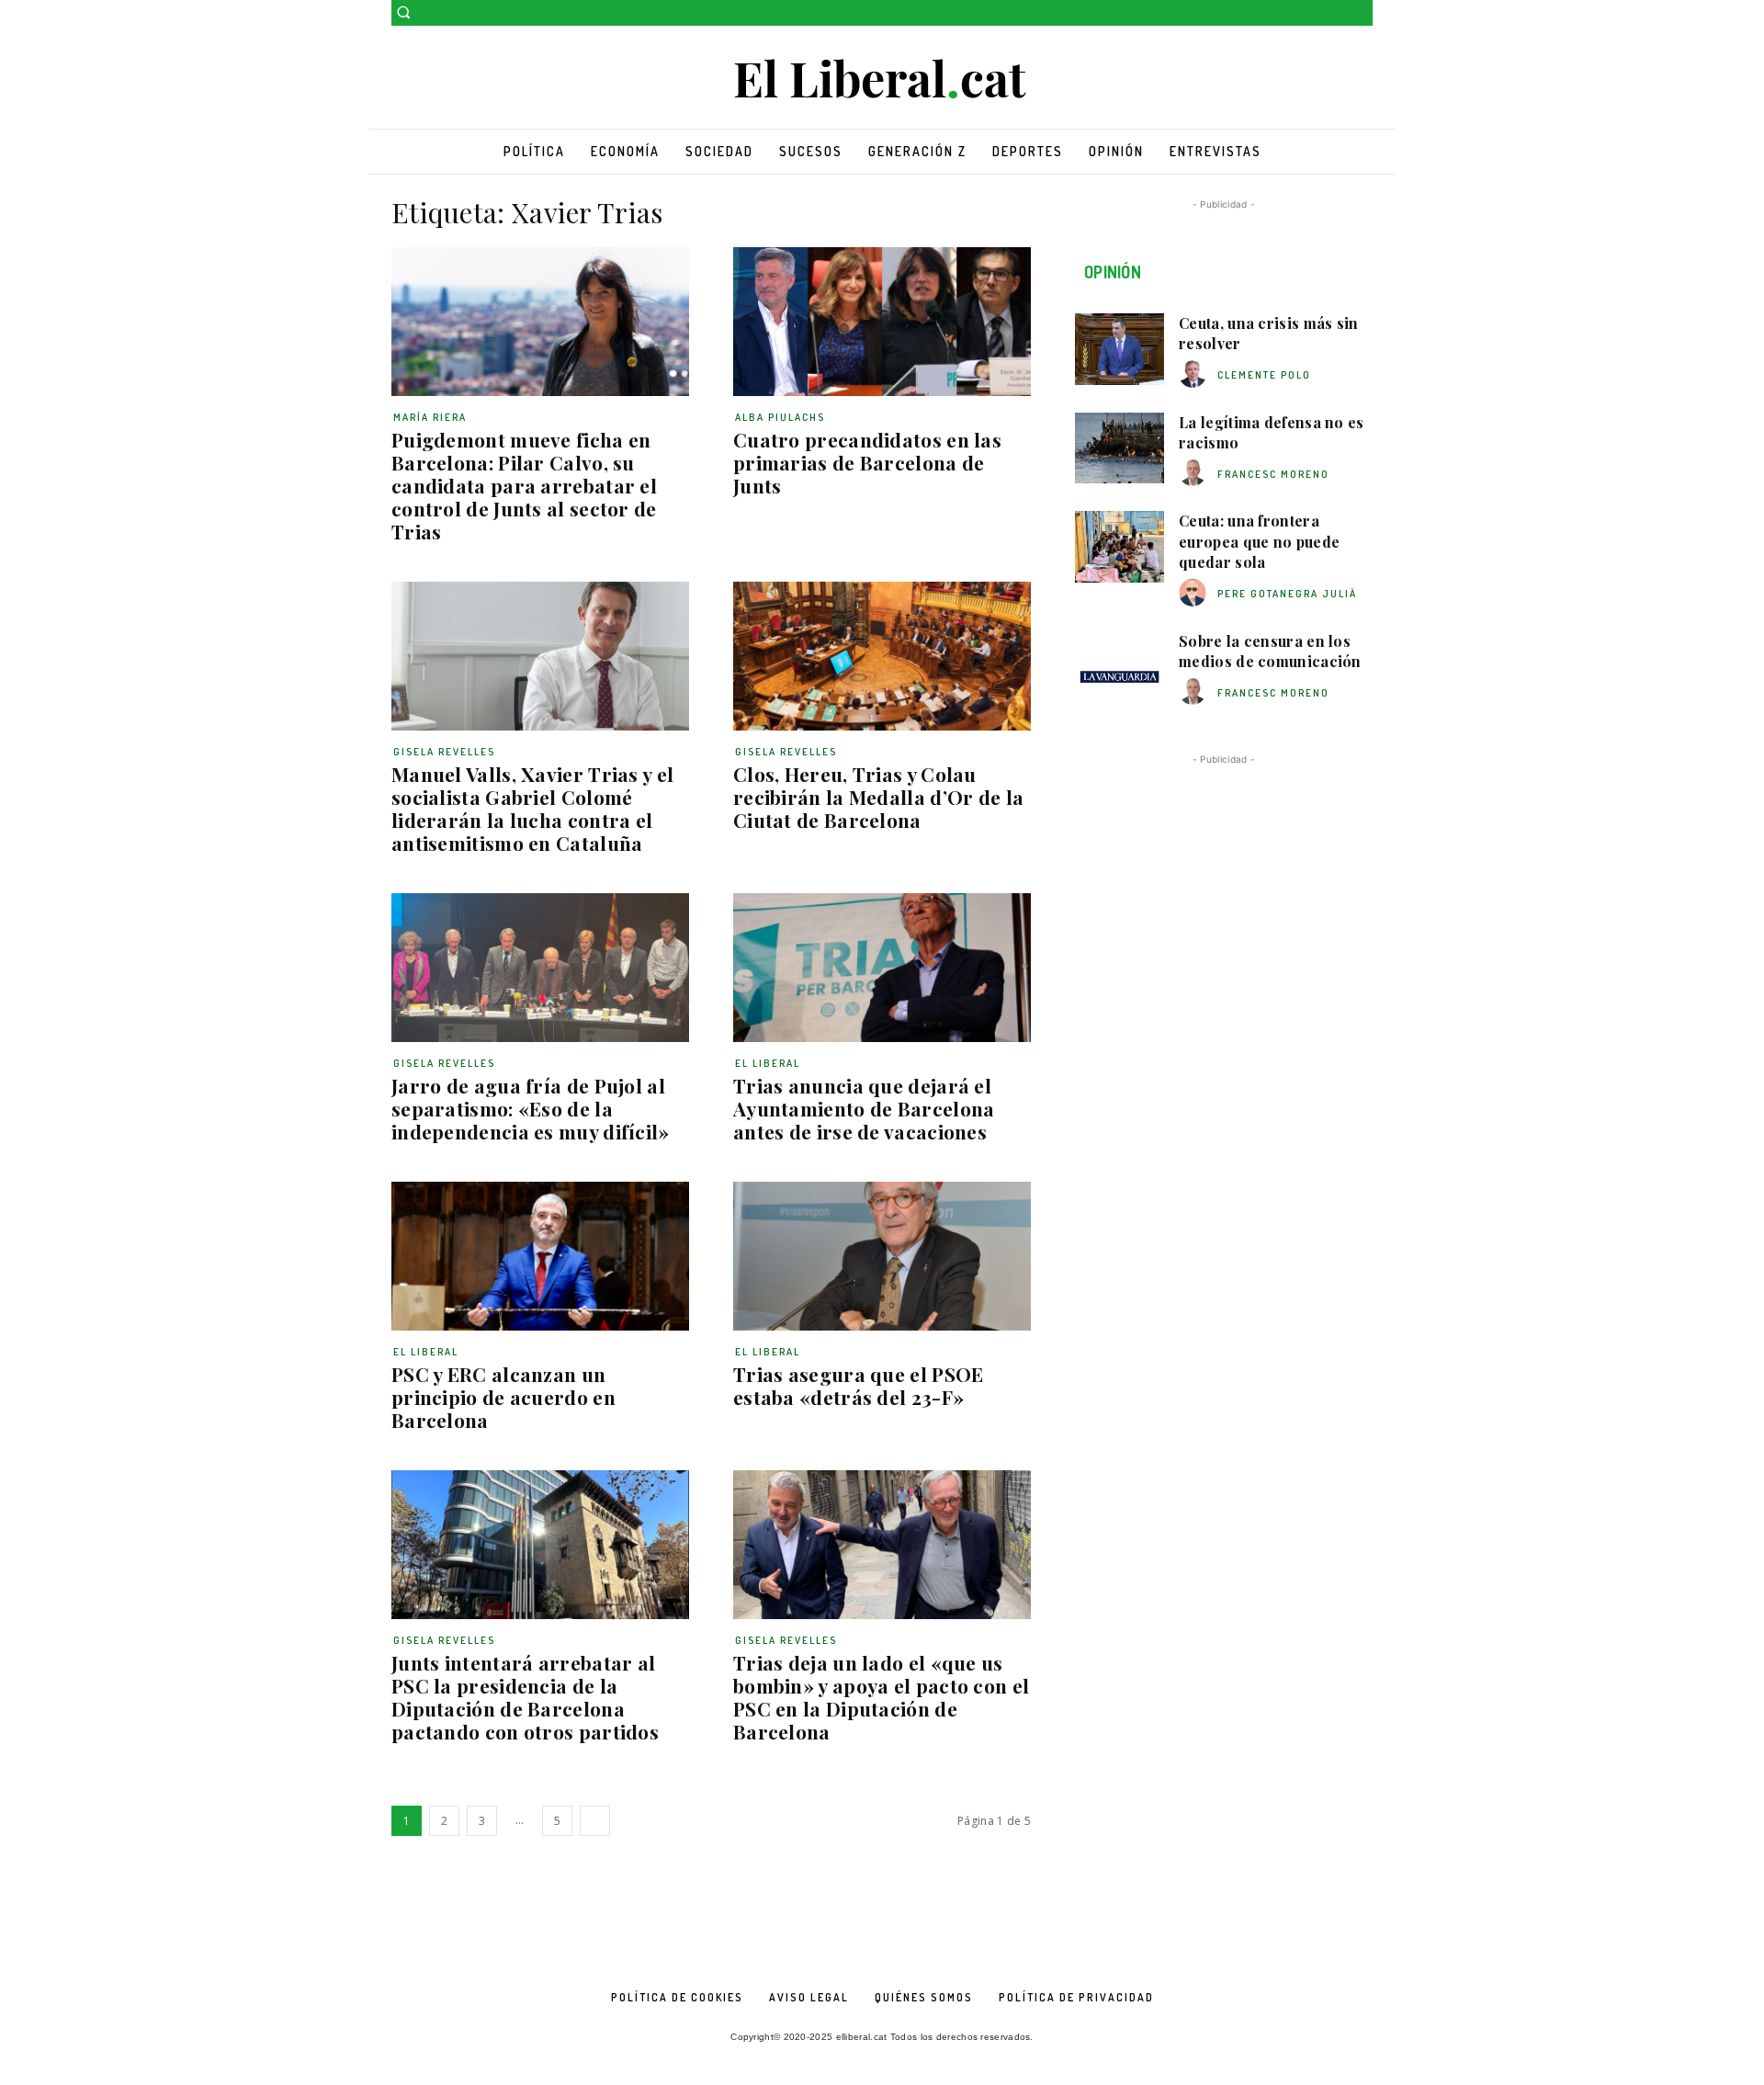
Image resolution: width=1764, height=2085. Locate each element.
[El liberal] (882, 79)
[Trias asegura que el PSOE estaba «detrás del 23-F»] (882, 1256)
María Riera (430, 417)
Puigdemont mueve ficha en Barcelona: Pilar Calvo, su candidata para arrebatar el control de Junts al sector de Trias (524, 485)
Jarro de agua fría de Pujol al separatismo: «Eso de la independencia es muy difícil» (531, 1108)
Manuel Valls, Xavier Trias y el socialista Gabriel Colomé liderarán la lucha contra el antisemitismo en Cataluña (532, 808)
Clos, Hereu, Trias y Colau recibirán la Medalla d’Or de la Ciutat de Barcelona (878, 797)
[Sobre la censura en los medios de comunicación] (1119, 667)
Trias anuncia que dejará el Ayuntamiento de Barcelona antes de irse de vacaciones (864, 1108)
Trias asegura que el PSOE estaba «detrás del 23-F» (859, 1385)
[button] (403, 12)
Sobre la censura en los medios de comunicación (1270, 651)
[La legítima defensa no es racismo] (1119, 448)
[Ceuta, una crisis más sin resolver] (1119, 349)
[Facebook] (1336, 13)
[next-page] (595, 1821)
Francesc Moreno (1273, 474)
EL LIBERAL (768, 1063)
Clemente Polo (1264, 375)
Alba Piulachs (780, 417)
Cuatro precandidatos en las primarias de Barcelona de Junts (867, 462)
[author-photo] (1195, 374)
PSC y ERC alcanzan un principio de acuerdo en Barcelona (503, 1397)
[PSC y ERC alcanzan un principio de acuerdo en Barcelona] (540, 1256)
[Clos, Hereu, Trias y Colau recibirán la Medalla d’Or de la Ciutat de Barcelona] (882, 656)
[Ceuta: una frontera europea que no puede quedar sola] (1119, 547)
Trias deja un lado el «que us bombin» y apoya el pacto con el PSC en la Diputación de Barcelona (881, 1697)
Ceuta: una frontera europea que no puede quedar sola (1259, 541)
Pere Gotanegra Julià (1287, 594)
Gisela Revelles (444, 752)
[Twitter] (1362, 13)
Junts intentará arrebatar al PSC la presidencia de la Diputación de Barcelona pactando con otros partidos (525, 1697)
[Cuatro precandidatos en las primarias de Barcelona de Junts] (882, 322)
